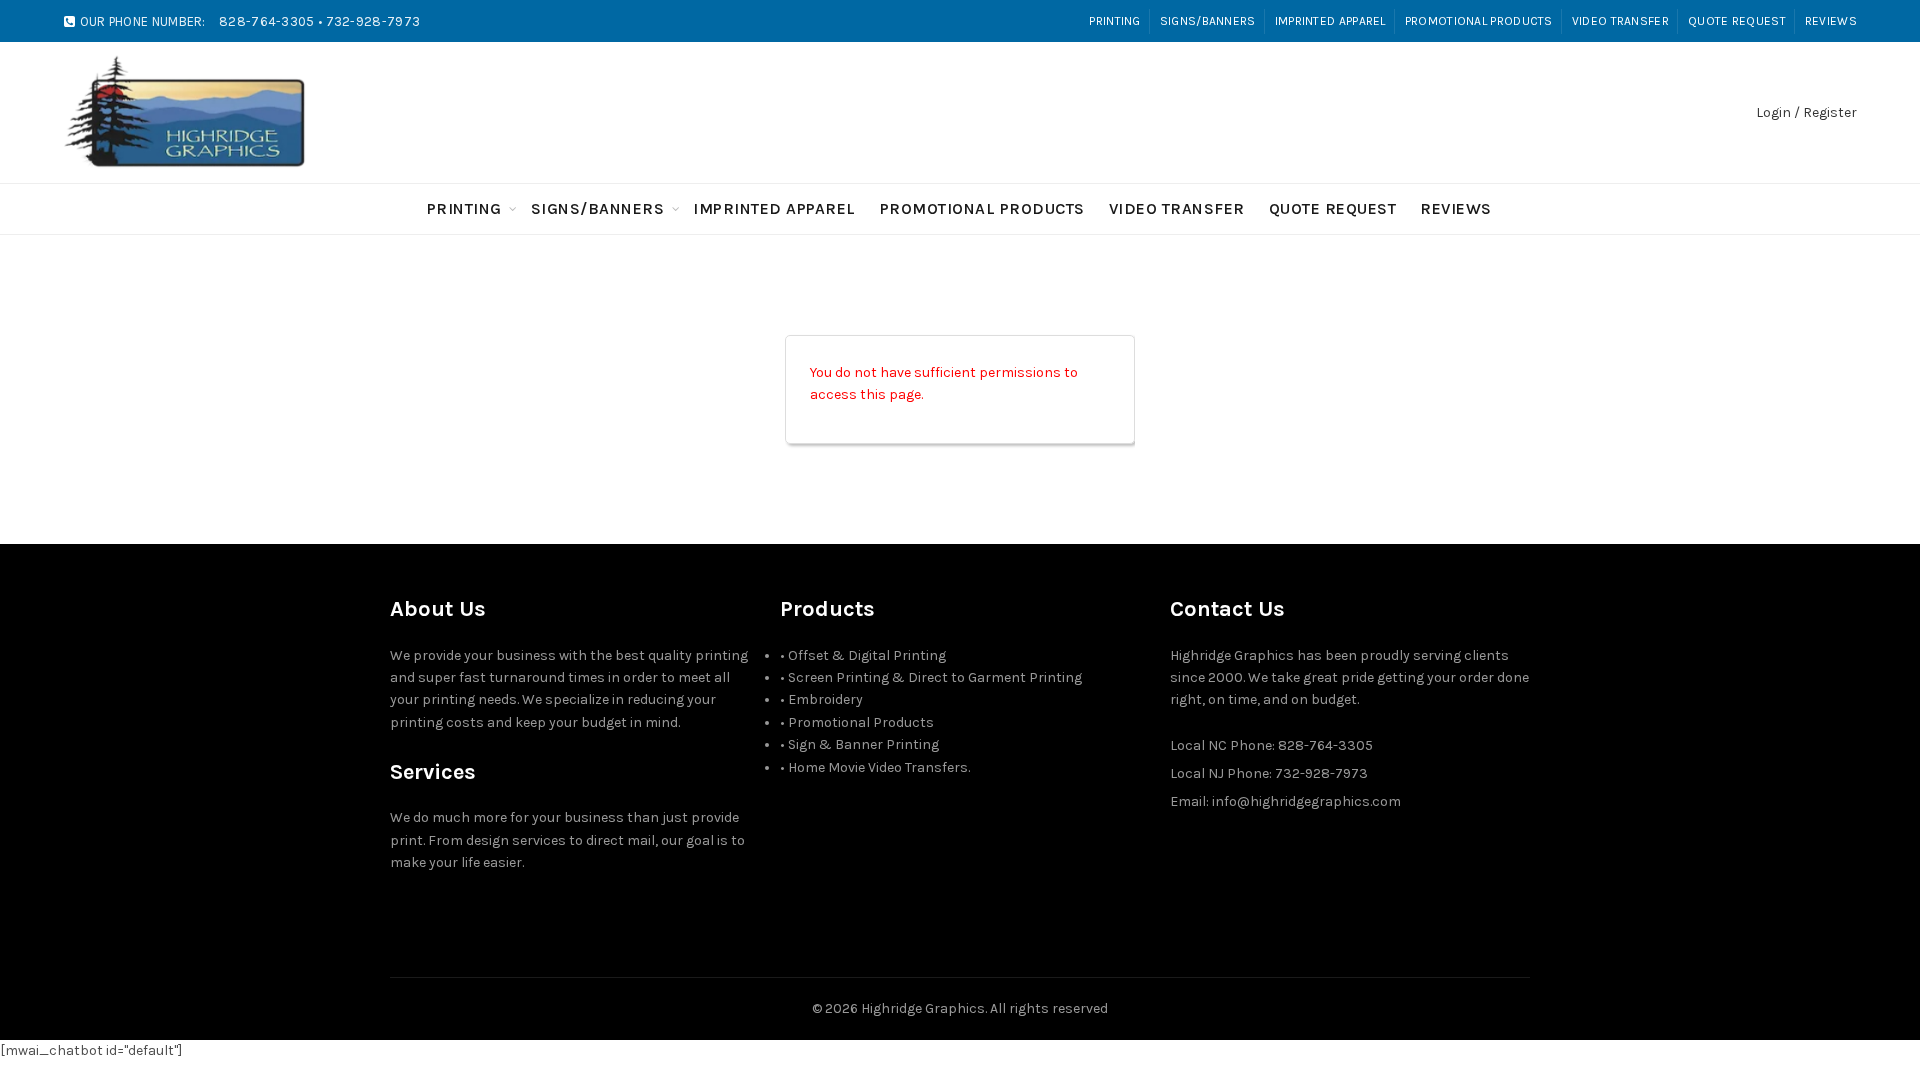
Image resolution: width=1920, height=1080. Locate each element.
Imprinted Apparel (1330, 21)
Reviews (1831, 21)
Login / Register (1806, 112)
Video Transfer (1620, 21)
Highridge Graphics (923, 1008)
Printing (1114, 21)
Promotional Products (1479, 21)
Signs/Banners (1208, 21)
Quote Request (1737, 21)
